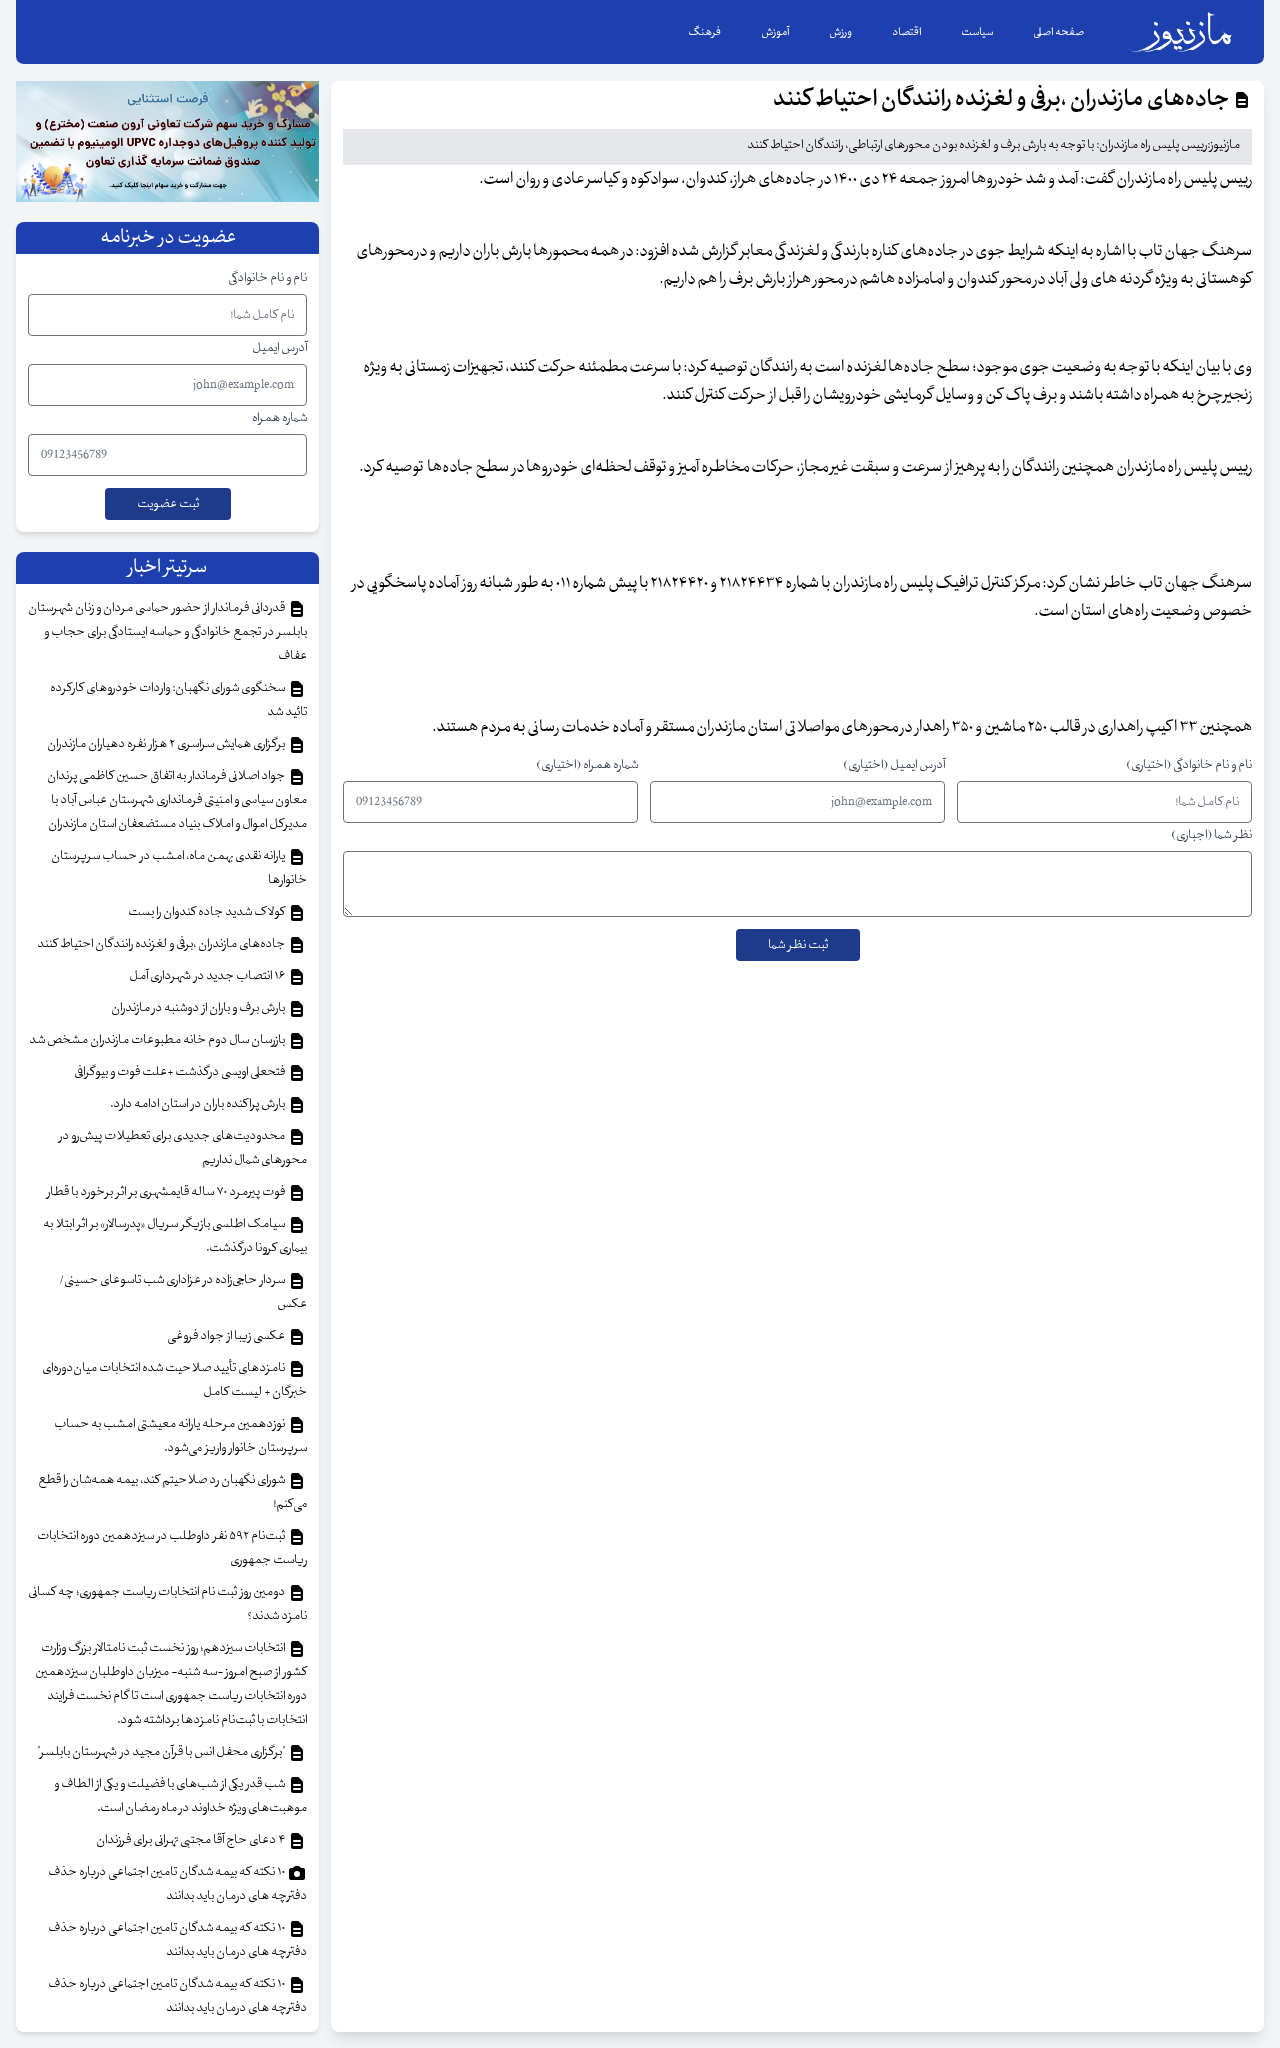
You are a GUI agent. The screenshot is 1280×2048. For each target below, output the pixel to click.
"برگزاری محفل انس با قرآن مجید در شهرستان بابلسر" (162, 1752)
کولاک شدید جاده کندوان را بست (207, 912)
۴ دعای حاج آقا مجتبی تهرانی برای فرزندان (191, 1840)
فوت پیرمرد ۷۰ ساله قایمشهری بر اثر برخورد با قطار (167, 1192)
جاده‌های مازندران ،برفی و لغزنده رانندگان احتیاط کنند (162, 944)
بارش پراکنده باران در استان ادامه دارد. (198, 1104)
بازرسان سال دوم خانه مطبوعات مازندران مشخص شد (158, 1040)
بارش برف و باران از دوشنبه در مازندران (199, 1008)
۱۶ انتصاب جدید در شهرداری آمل (208, 976)
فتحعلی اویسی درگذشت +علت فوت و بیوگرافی (180, 1072)
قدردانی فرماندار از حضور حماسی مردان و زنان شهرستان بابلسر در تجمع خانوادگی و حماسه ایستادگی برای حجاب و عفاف (167, 632)
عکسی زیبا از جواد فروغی (227, 1336)
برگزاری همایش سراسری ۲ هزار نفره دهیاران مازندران (167, 744)
